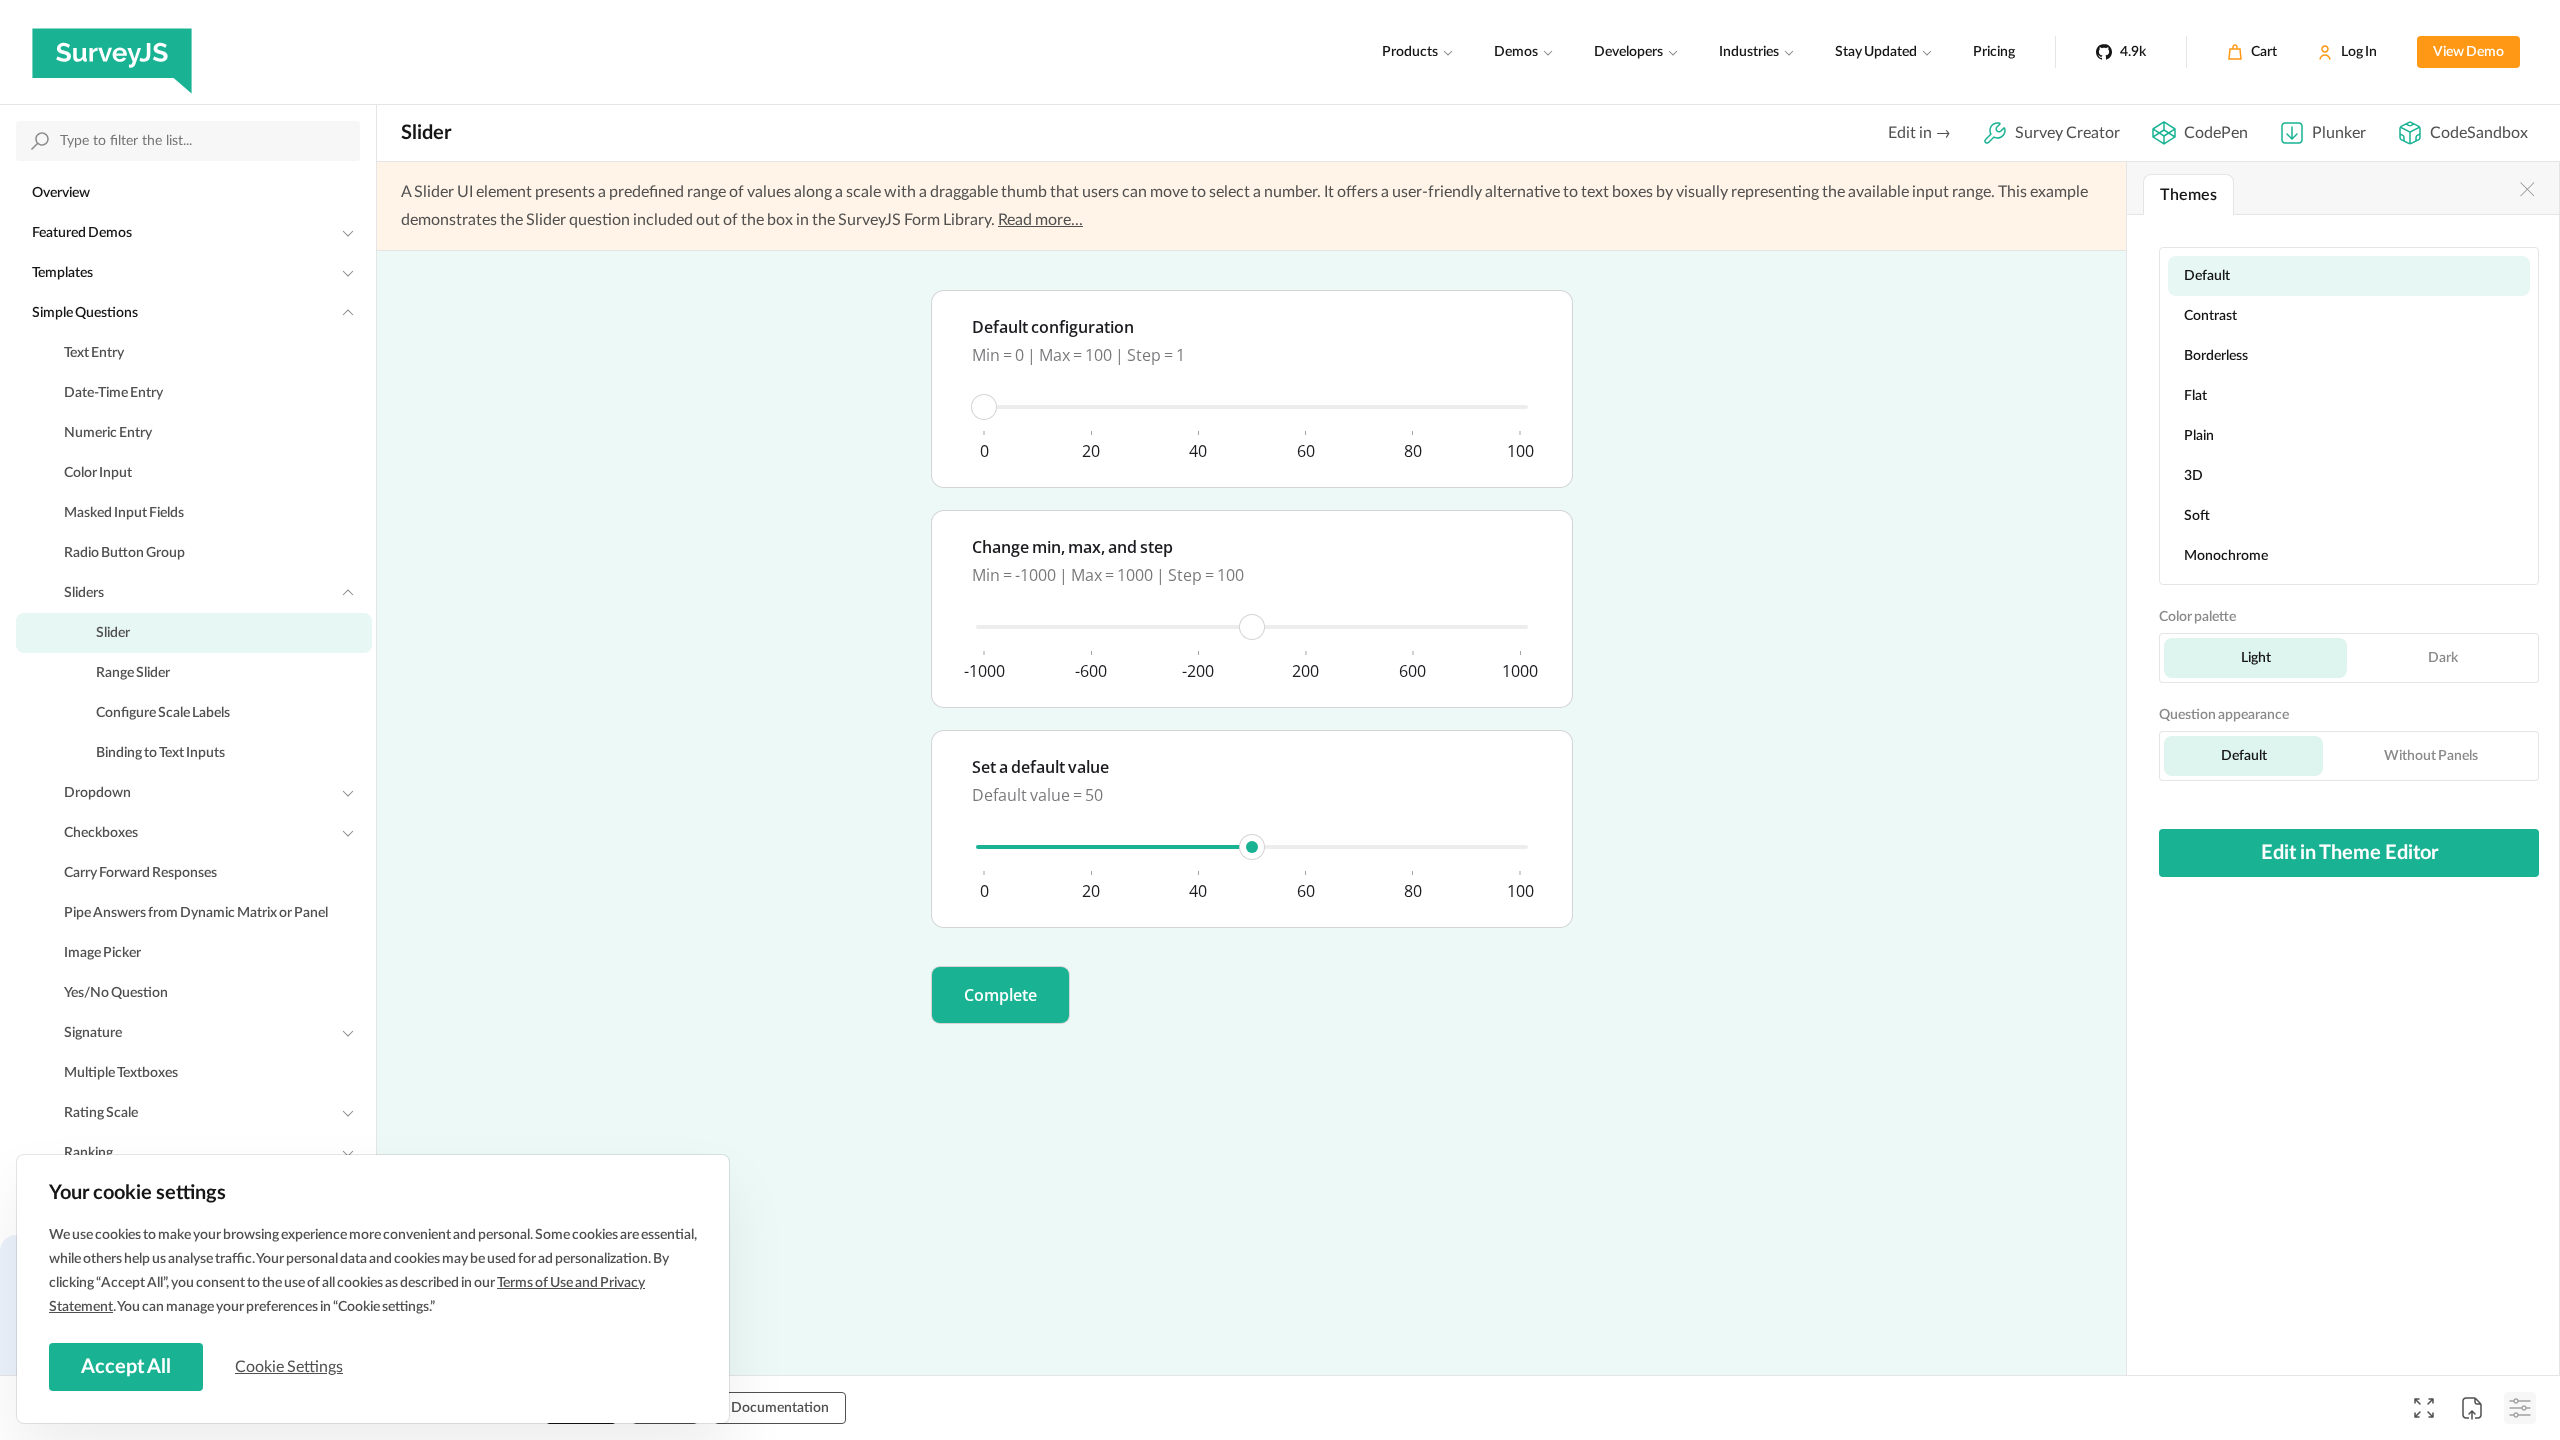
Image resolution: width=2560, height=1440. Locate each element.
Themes (2188, 195)
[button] (1000, 995)
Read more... (1040, 220)
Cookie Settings (289, 1367)
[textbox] (1252, 389)
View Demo (2468, 52)
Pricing (1994, 52)
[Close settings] (2527, 189)
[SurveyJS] (112, 52)
